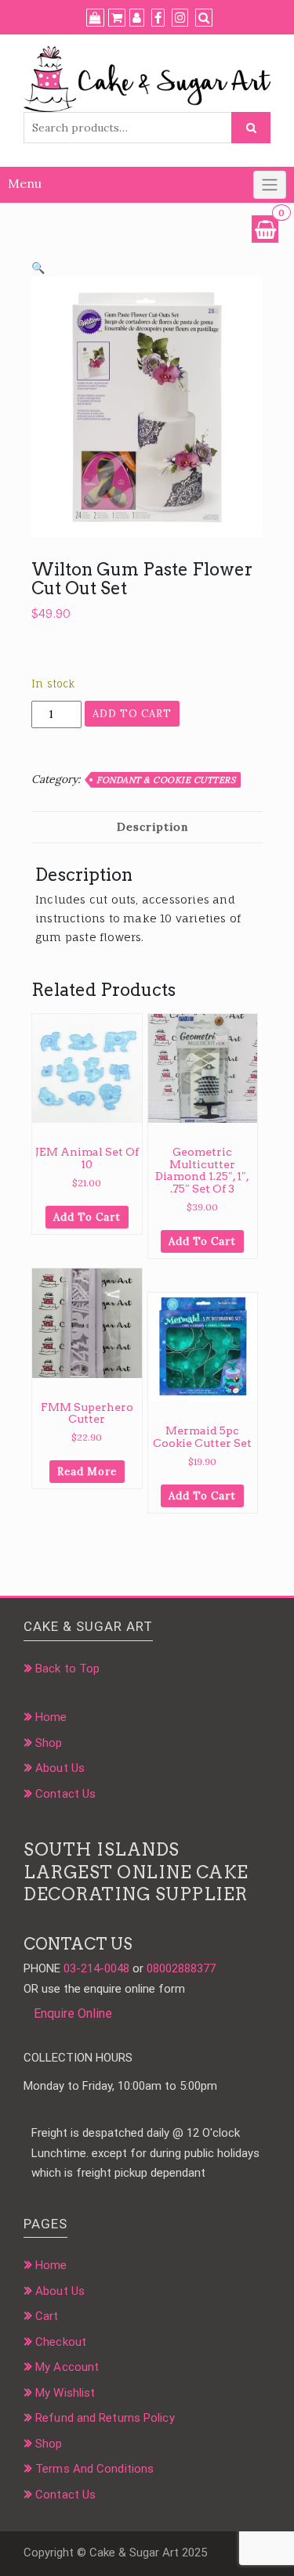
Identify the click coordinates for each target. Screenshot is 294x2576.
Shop (49, 1743)
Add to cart (132, 714)
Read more (87, 1472)
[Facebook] (158, 18)
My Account (67, 2367)
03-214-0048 (96, 1968)
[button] (38, 268)
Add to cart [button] (87, 1217)
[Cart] (117, 18)
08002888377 (181, 1968)
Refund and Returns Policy (105, 2418)
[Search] (204, 18)
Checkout (61, 2342)
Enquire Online (73, 2013)
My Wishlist (65, 2393)
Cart (47, 2316)
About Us (60, 1768)
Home (51, 1717)
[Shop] (95, 18)
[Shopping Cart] (265, 229)
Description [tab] (152, 827)
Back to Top (67, 1669)
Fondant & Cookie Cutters (166, 780)
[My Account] (137, 18)
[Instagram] (180, 18)
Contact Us (65, 1794)
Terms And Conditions (94, 2469)
